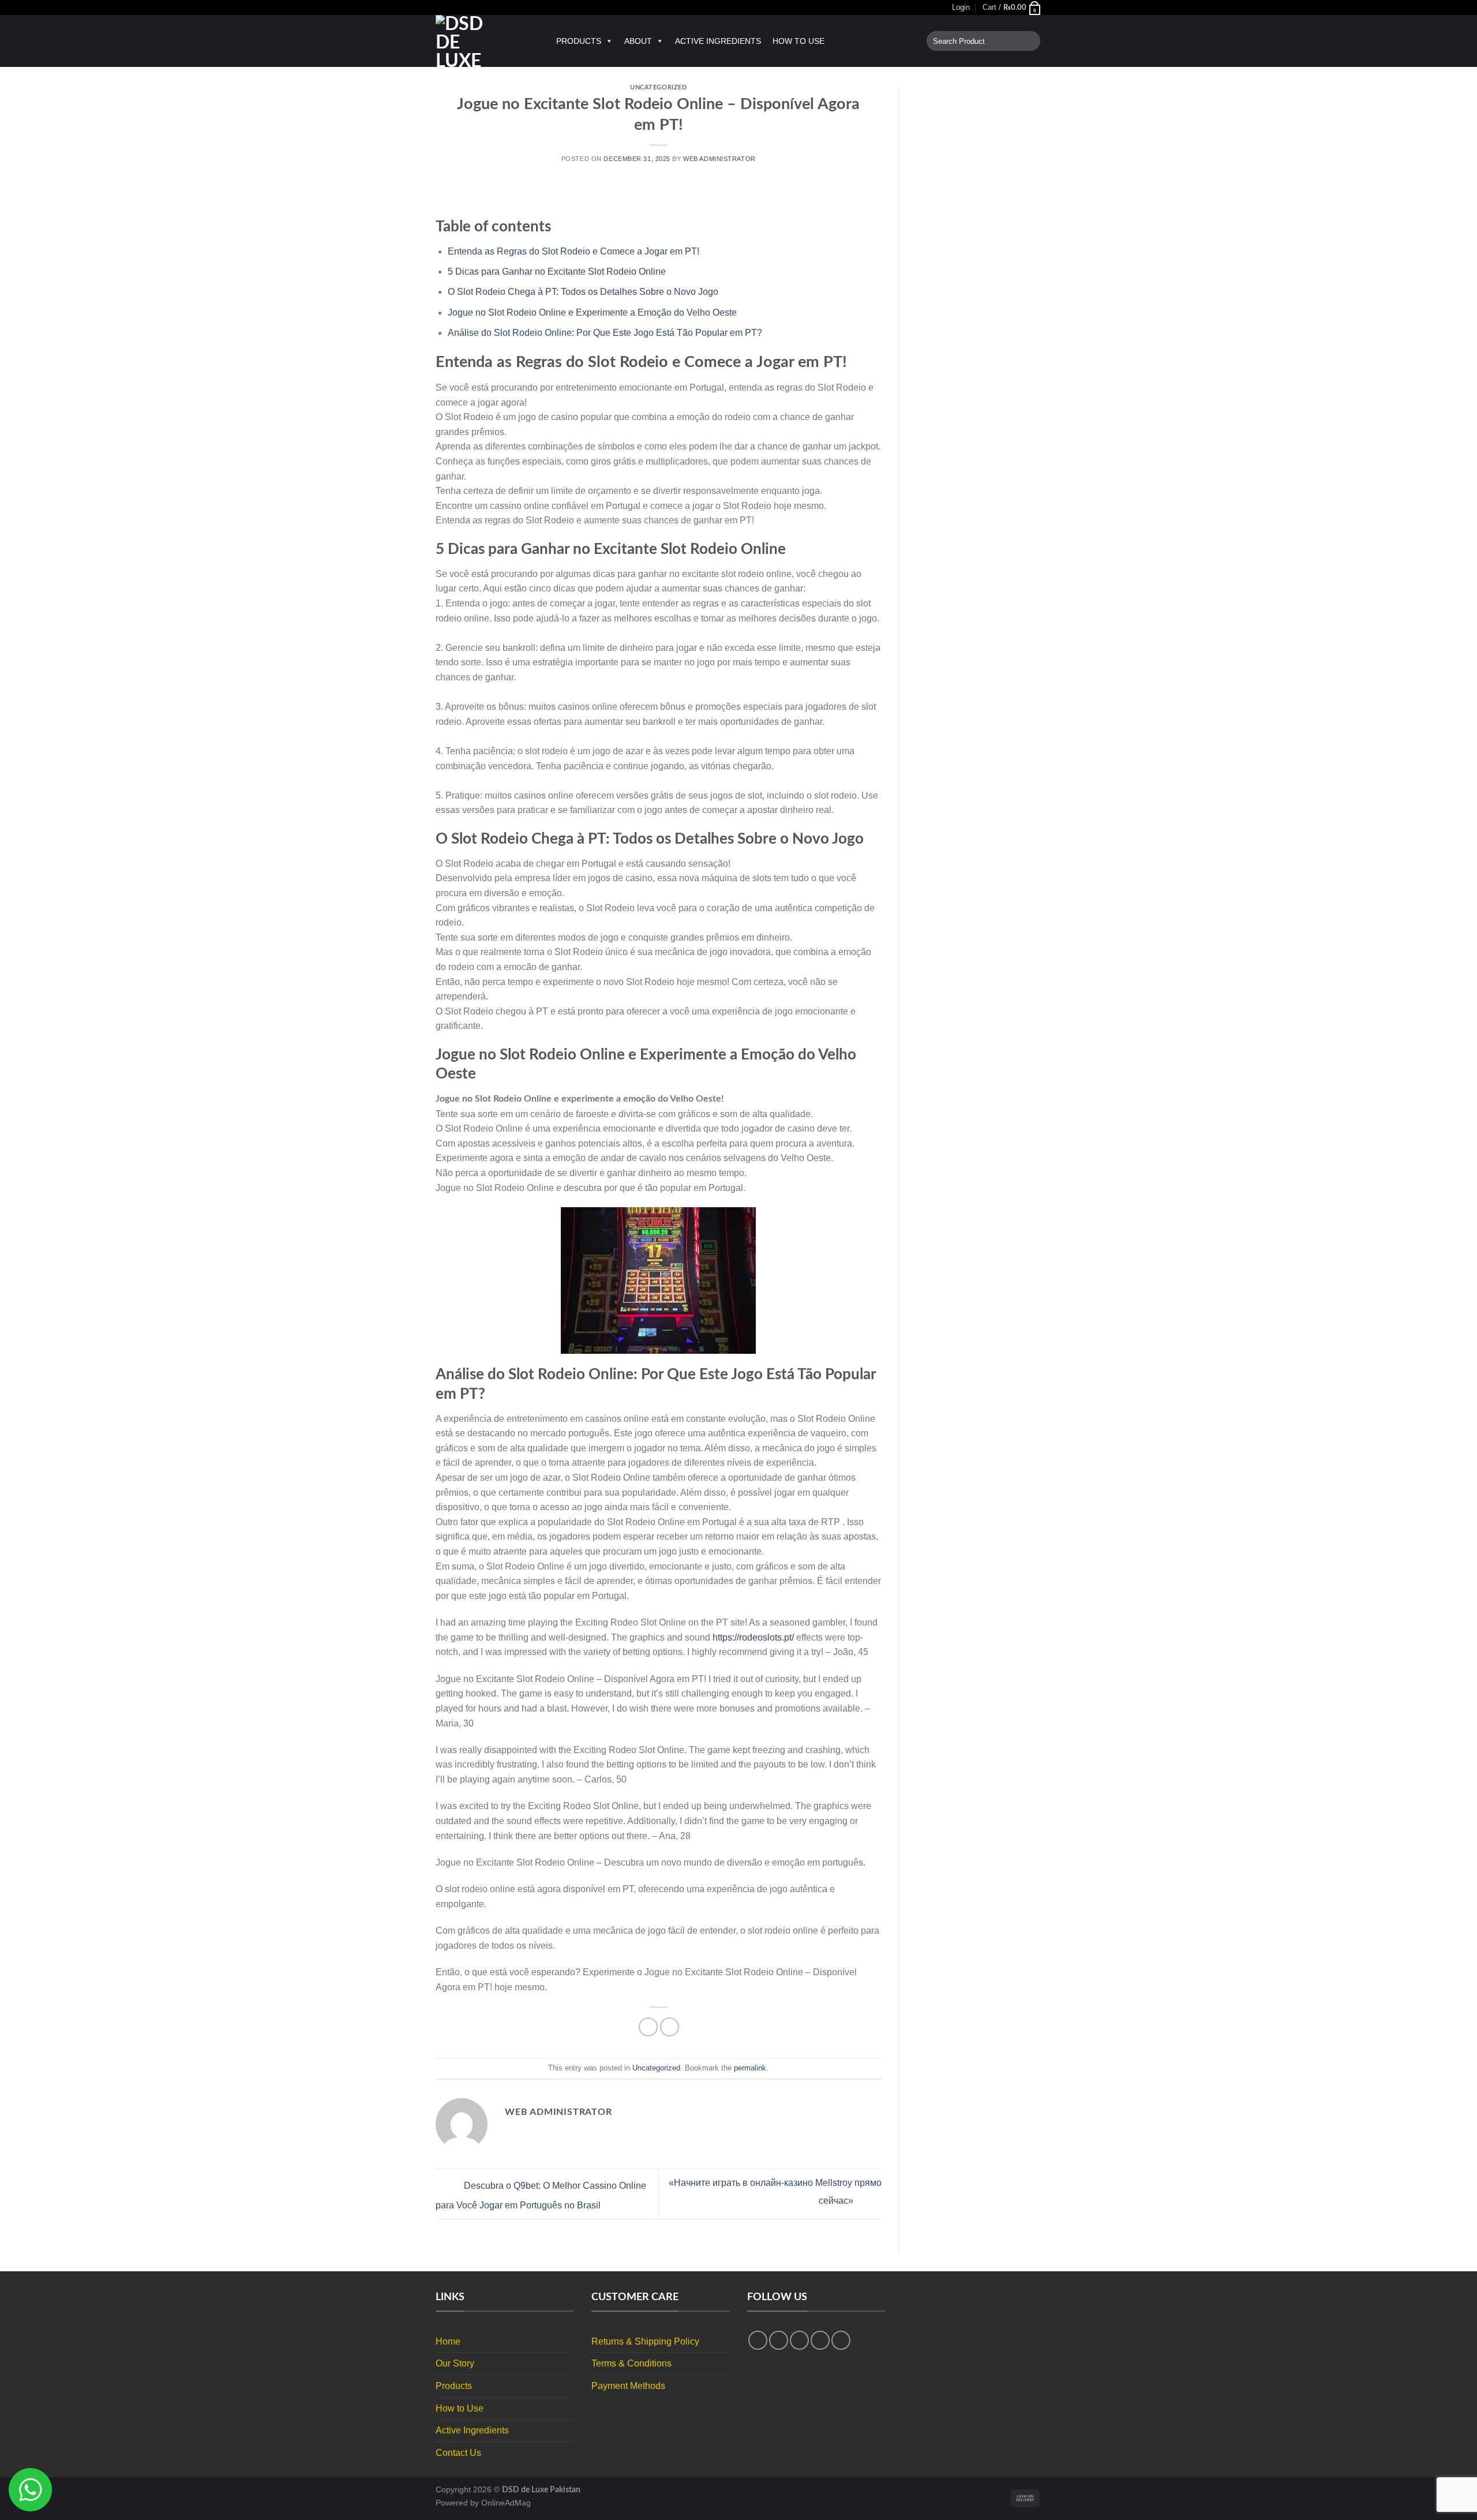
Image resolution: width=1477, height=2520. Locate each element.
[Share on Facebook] (648, 2027)
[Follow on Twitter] (799, 2340)
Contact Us (458, 2453)
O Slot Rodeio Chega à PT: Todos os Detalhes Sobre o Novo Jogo (583, 292)
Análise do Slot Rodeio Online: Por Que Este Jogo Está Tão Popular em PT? (605, 333)
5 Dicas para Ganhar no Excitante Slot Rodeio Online (557, 272)
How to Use (799, 41)
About (638, 41)
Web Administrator (719, 159)
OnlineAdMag (506, 2503)
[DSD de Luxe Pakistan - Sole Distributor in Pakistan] (484, 41)
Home (448, 2341)
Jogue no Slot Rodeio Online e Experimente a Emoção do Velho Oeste (592, 312)
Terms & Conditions (631, 2363)
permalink (750, 2068)
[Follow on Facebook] (758, 2340)
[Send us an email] (820, 2340)
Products (579, 41)
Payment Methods (628, 2386)
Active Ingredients (718, 41)
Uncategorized (658, 87)
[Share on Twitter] (670, 2027)
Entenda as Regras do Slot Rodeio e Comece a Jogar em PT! (573, 251)
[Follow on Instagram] (779, 2340)
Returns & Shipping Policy (645, 2341)
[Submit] (1030, 41)
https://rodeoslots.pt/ (753, 1637)
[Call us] (841, 2340)
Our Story (455, 2363)
